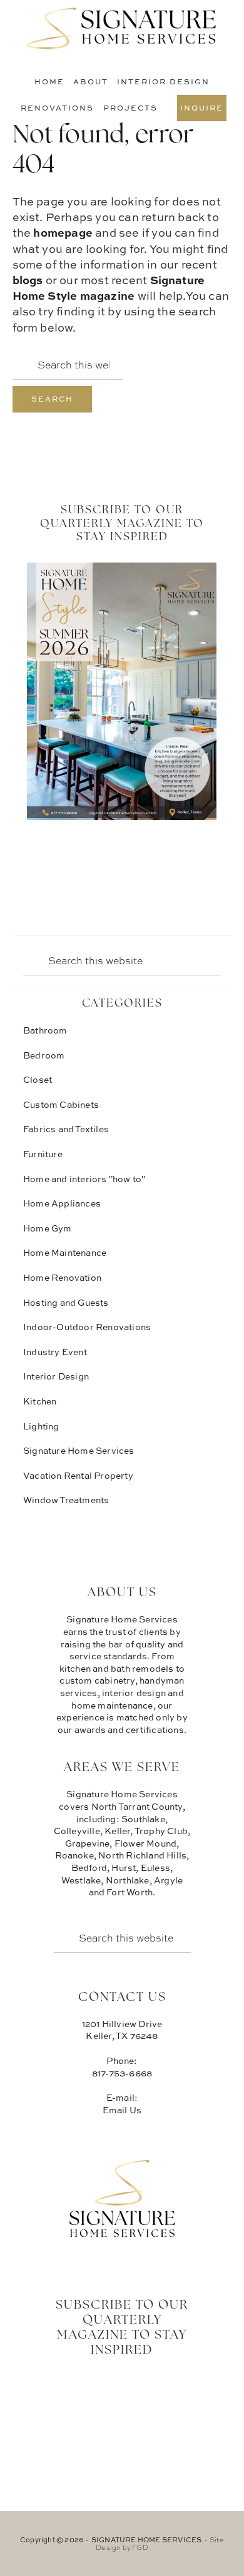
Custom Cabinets (61, 1104)
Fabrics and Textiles (66, 1129)
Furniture (43, 1154)
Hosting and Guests (66, 1302)
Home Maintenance (65, 1252)
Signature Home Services (122, 28)
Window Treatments (66, 1500)
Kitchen (40, 1401)
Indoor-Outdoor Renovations (87, 1327)
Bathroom (45, 1030)
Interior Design (56, 1376)
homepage (63, 232)
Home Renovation (62, 1277)
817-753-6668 (122, 2073)
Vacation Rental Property (78, 1475)
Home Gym (48, 1228)
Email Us (122, 2110)
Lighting (41, 1426)
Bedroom (44, 1055)
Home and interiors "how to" (84, 1179)
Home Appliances (62, 1203)
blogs (28, 280)
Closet (38, 1079)
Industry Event (55, 1352)
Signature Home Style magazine (109, 288)
